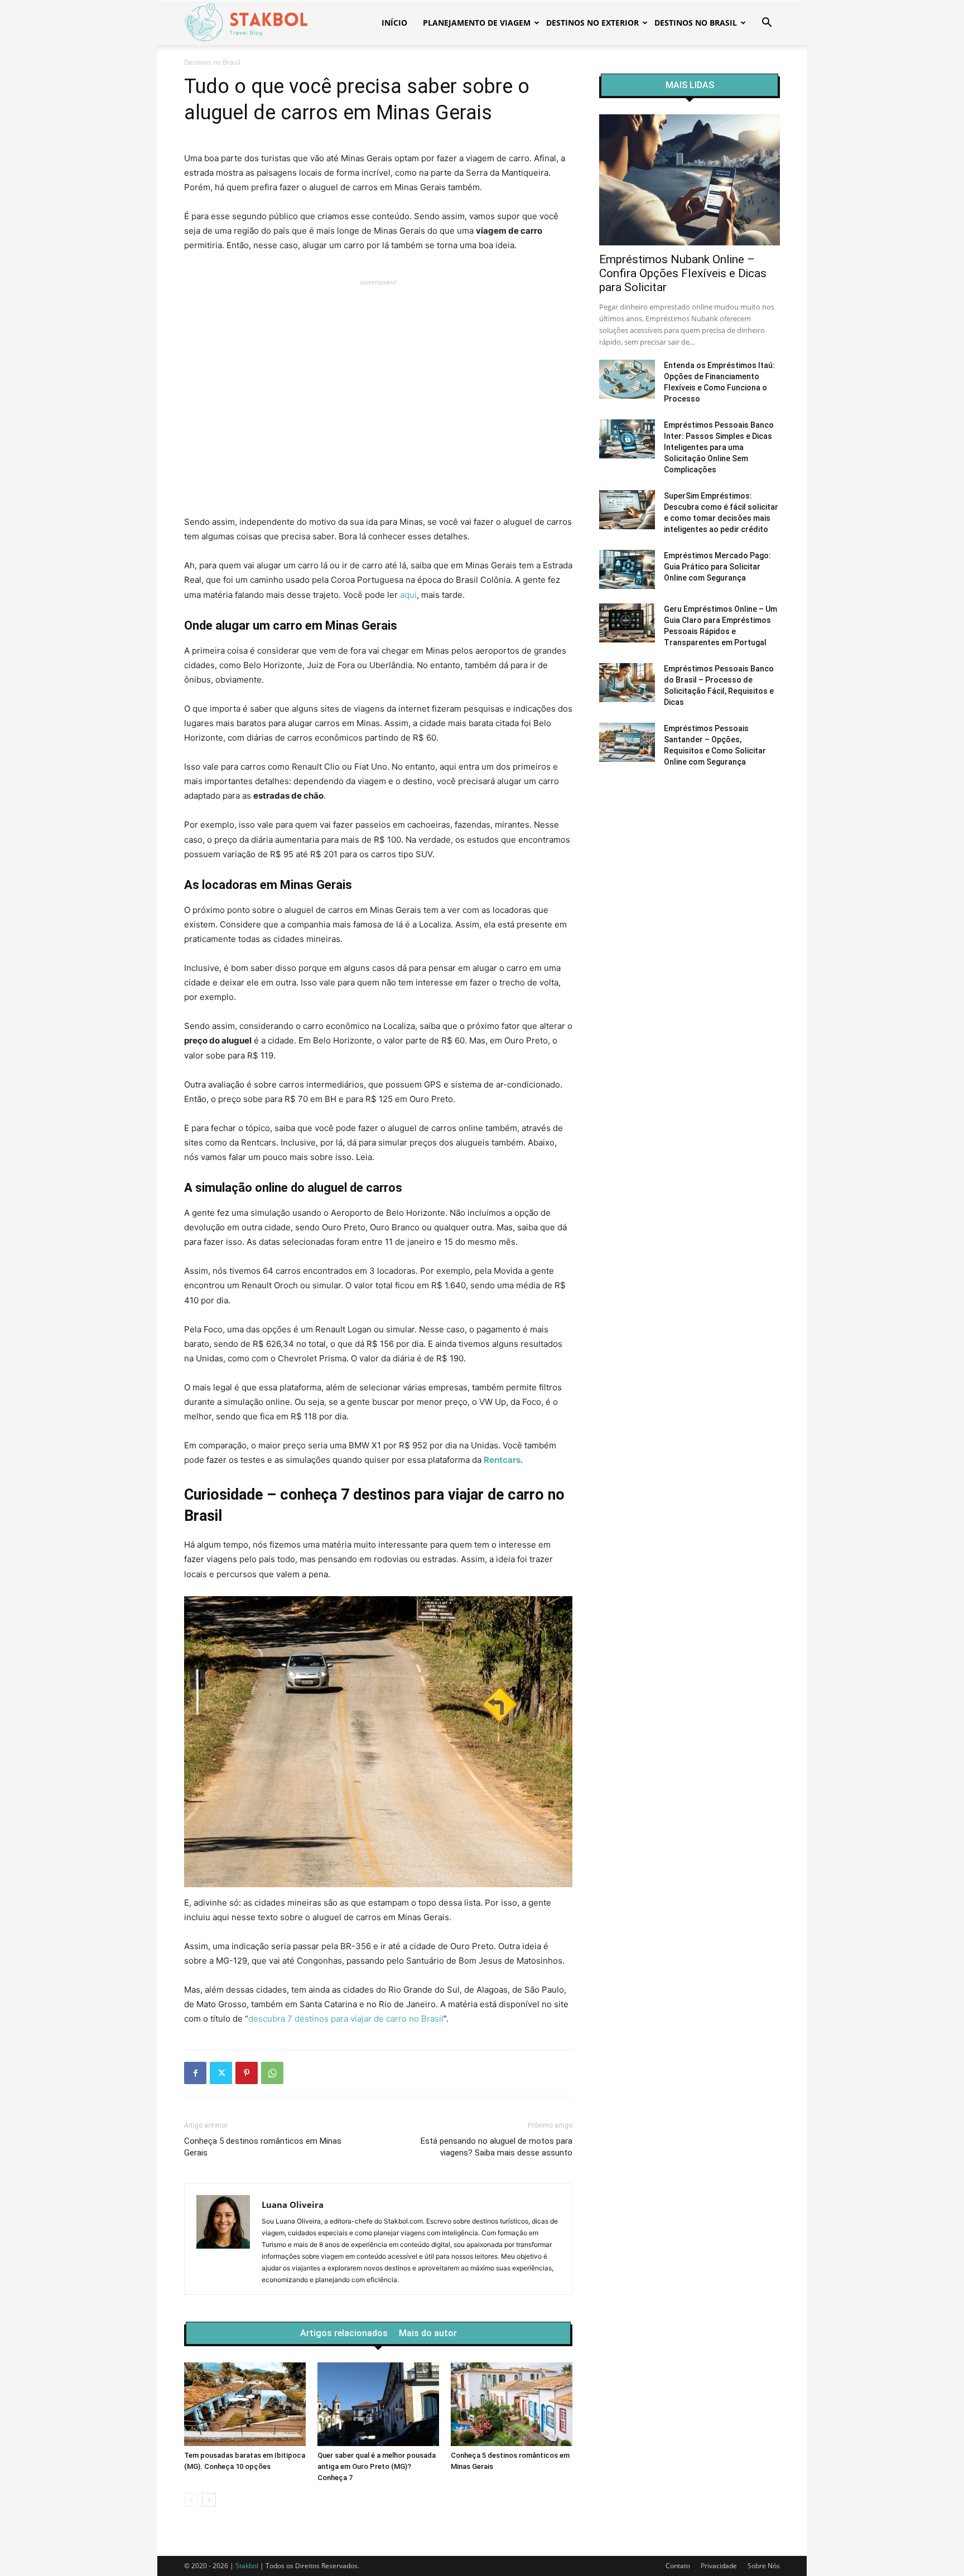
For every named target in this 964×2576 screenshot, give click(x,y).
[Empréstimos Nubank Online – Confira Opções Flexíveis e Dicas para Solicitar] (690, 180)
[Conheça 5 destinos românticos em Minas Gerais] (512, 2404)
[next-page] (209, 2500)
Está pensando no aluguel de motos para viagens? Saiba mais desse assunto (497, 2147)
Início (394, 23)
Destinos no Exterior (592, 23)
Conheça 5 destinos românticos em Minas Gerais (263, 2147)
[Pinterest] (247, 2073)
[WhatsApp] (272, 2073)
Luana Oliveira (293, 2205)
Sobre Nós (764, 2566)
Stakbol (247, 2566)
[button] (767, 24)
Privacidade (719, 2566)
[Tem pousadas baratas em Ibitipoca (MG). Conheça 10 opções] (245, 2404)
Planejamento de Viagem (477, 23)
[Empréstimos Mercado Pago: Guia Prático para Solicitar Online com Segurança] (627, 569)
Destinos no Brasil (696, 23)
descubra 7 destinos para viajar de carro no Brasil (346, 2019)
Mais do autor (428, 2333)
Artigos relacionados (344, 2333)
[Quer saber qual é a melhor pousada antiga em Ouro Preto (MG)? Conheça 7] (378, 2404)
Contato (678, 2566)
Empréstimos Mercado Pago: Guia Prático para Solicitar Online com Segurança (717, 567)
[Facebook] (195, 2073)
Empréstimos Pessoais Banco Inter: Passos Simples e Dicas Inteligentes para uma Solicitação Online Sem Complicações (719, 447)
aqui (408, 595)
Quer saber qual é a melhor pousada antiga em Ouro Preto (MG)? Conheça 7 (377, 2466)
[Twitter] (221, 2073)
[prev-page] (191, 2500)
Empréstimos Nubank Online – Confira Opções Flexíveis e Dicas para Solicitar (683, 273)
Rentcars (502, 1460)
